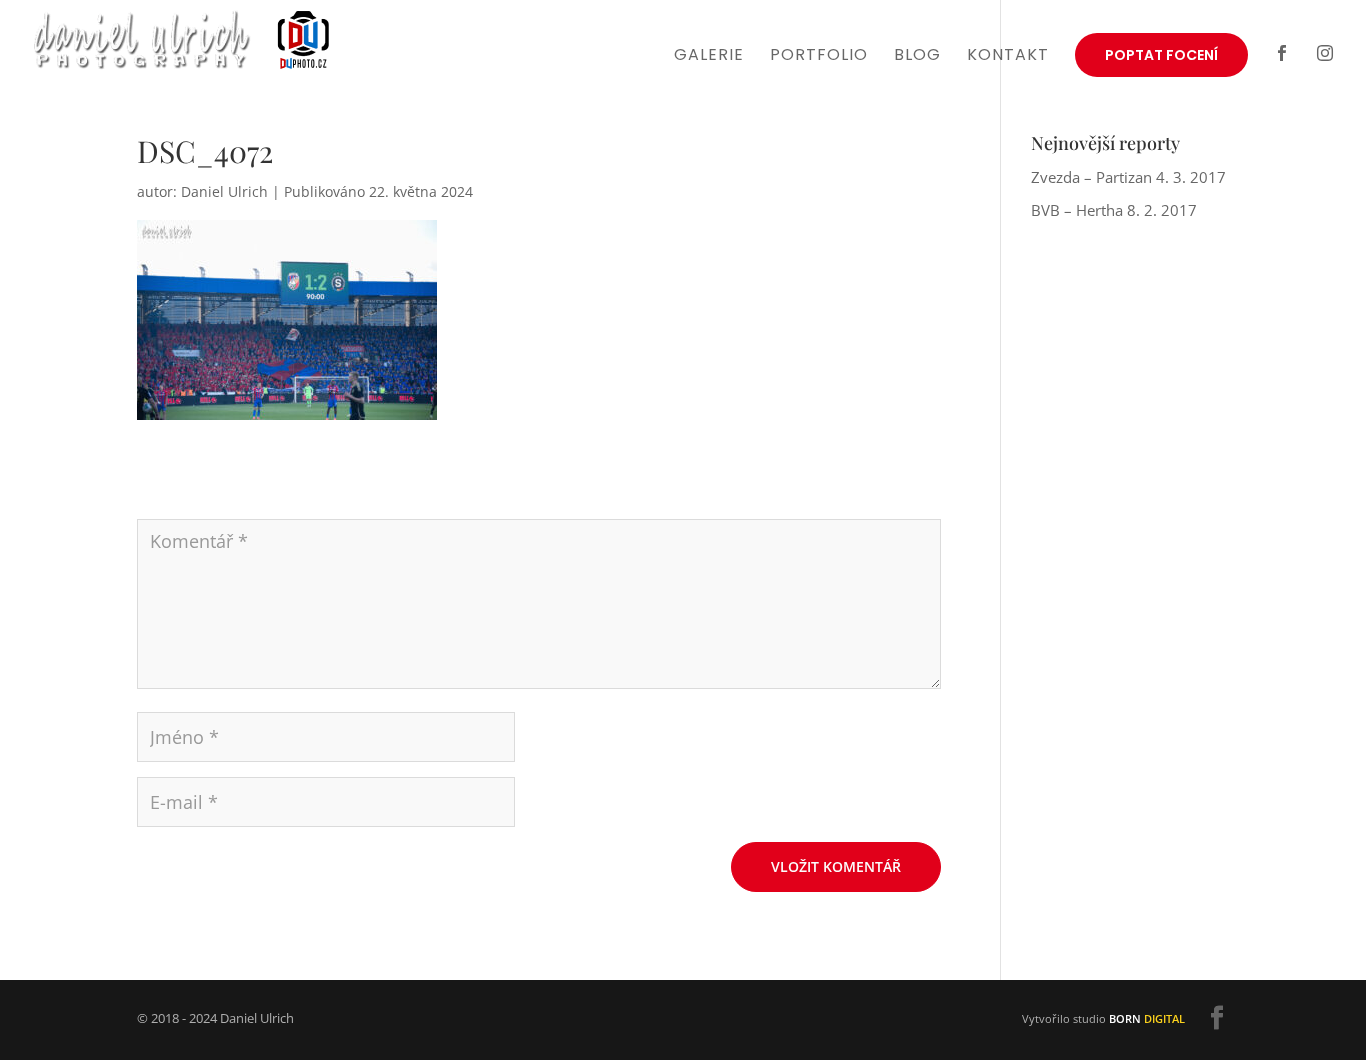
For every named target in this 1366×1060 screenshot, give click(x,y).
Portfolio (819, 57)
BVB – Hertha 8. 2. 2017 (1114, 210)
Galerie (709, 57)
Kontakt (1008, 57)
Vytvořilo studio (1103, 1018)
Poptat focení (1161, 55)
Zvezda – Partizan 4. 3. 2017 (1128, 177)
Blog (917, 57)
